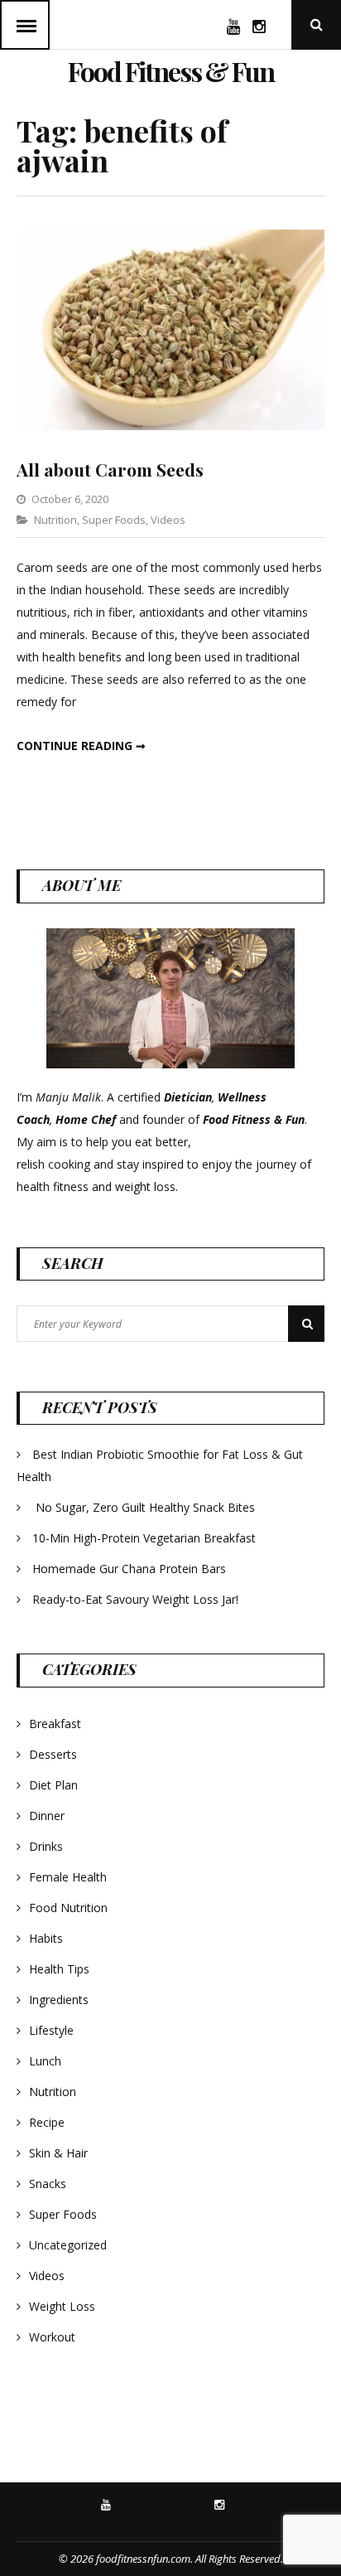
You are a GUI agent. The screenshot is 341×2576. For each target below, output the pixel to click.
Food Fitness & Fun (171, 71)
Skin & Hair (58, 2153)
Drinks (46, 1846)
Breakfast (55, 1724)
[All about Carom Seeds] (170, 426)
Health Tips (59, 1969)
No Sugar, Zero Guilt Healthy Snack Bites (145, 1507)
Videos (168, 520)
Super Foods (114, 520)
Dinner (47, 1816)
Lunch (45, 2061)
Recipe (47, 2122)
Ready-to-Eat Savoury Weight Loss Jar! (135, 1599)
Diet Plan (53, 1785)
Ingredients (59, 2000)
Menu (25, 25)
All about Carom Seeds (110, 469)
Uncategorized (68, 2245)
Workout (52, 2337)
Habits (46, 1938)
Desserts (53, 1754)
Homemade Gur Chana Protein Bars (129, 1569)
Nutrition (55, 520)
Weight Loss (62, 2306)
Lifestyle (51, 2030)
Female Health (68, 1877)
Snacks (48, 2184)
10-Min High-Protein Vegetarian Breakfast (146, 1538)
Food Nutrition (68, 1908)
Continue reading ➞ (81, 746)
